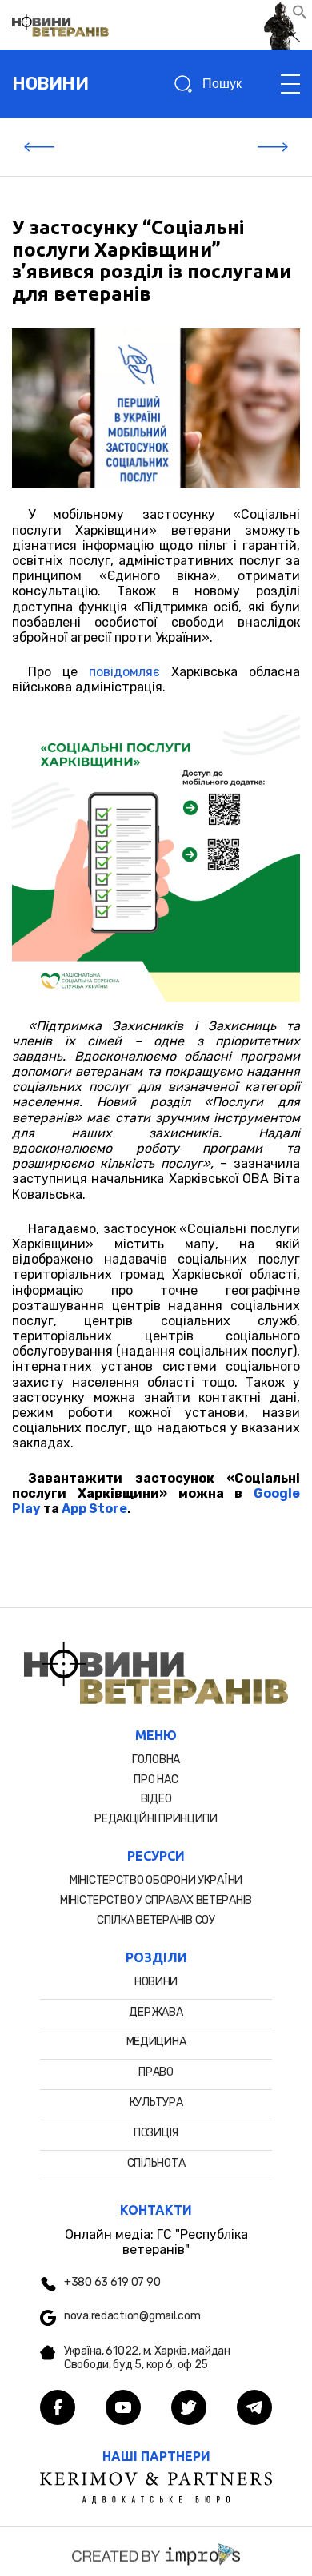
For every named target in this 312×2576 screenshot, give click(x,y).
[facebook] (58, 2409)
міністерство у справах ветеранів (156, 1900)
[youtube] (123, 2409)
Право (156, 2072)
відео (156, 1799)
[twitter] (189, 2409)
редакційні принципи (156, 1819)
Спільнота (156, 2163)
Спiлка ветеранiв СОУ (156, 1920)
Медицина (156, 2042)
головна (156, 1760)
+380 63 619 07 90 (112, 2283)
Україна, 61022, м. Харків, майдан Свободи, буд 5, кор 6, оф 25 (147, 2358)
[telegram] (254, 2409)
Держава (156, 2012)
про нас (156, 1780)
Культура (156, 2102)
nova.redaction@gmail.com (132, 2316)
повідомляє (124, 672)
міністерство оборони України (156, 1880)
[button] (300, 16)
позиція (156, 2133)
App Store (94, 1509)
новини (50, 84)
